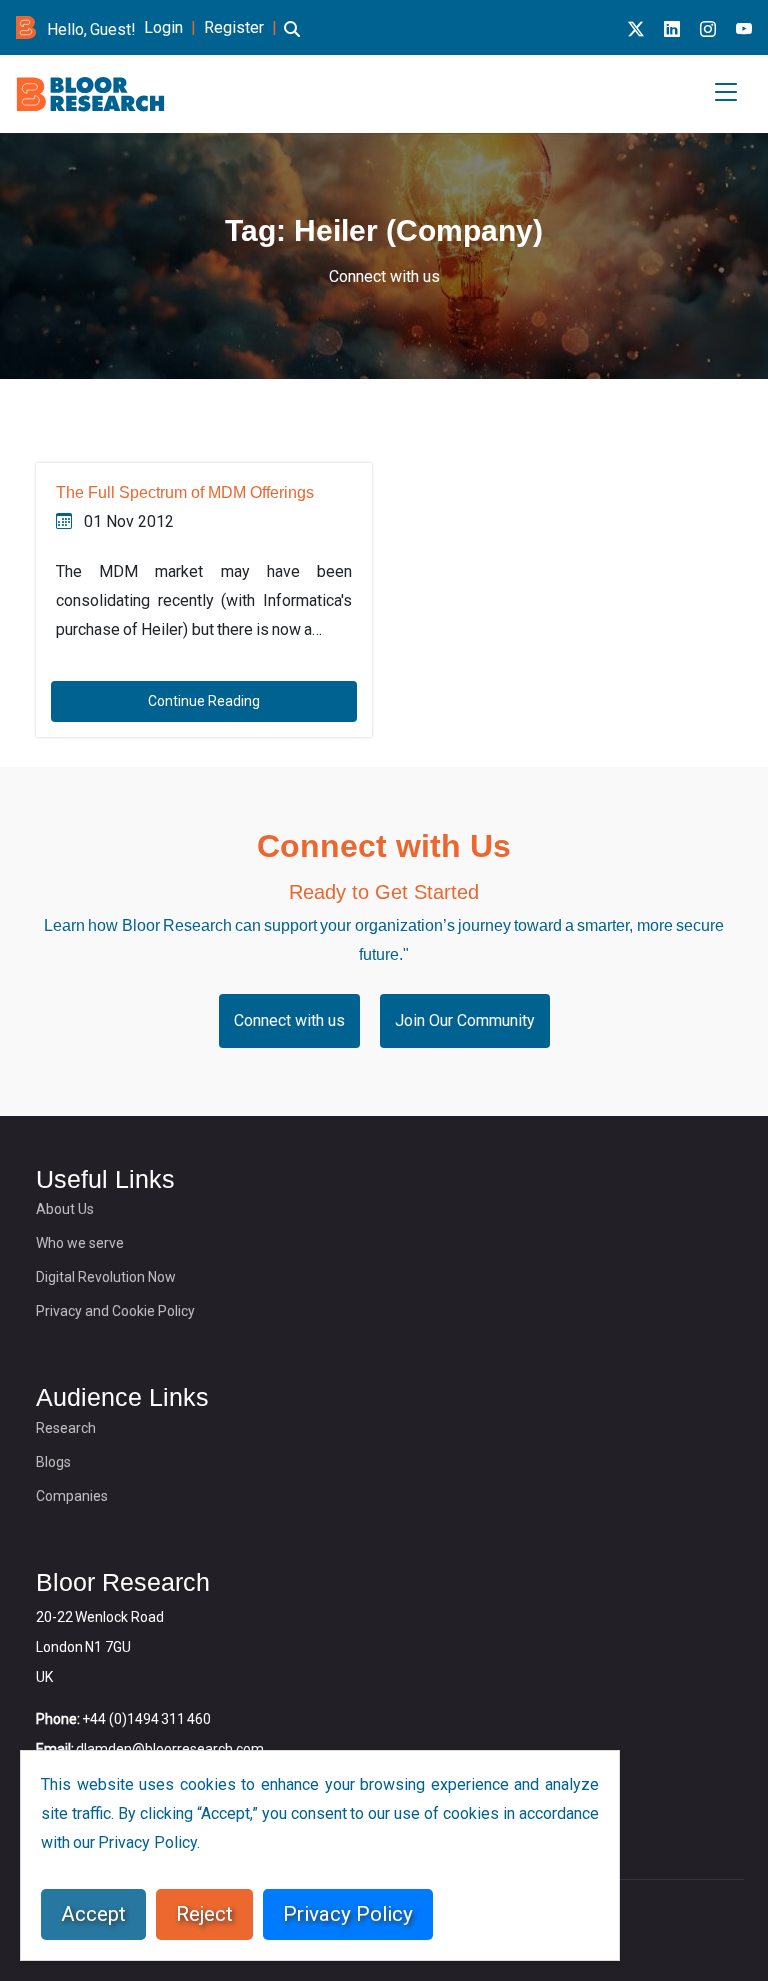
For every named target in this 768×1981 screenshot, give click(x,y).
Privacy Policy (348, 1914)
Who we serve (80, 1243)
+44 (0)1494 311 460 (146, 1719)
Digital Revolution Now (106, 1277)
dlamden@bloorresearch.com (170, 1749)
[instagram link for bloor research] (708, 29)
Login (163, 27)
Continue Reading (204, 701)
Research (66, 1428)
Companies (72, 1496)
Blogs (53, 1462)
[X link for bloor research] (636, 29)
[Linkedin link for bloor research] (672, 29)
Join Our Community (465, 1020)
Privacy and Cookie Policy (115, 1311)
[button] (292, 41)
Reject (204, 1914)
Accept (93, 1914)
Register (234, 27)
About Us (65, 1209)
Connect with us (384, 276)
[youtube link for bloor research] (744, 29)
